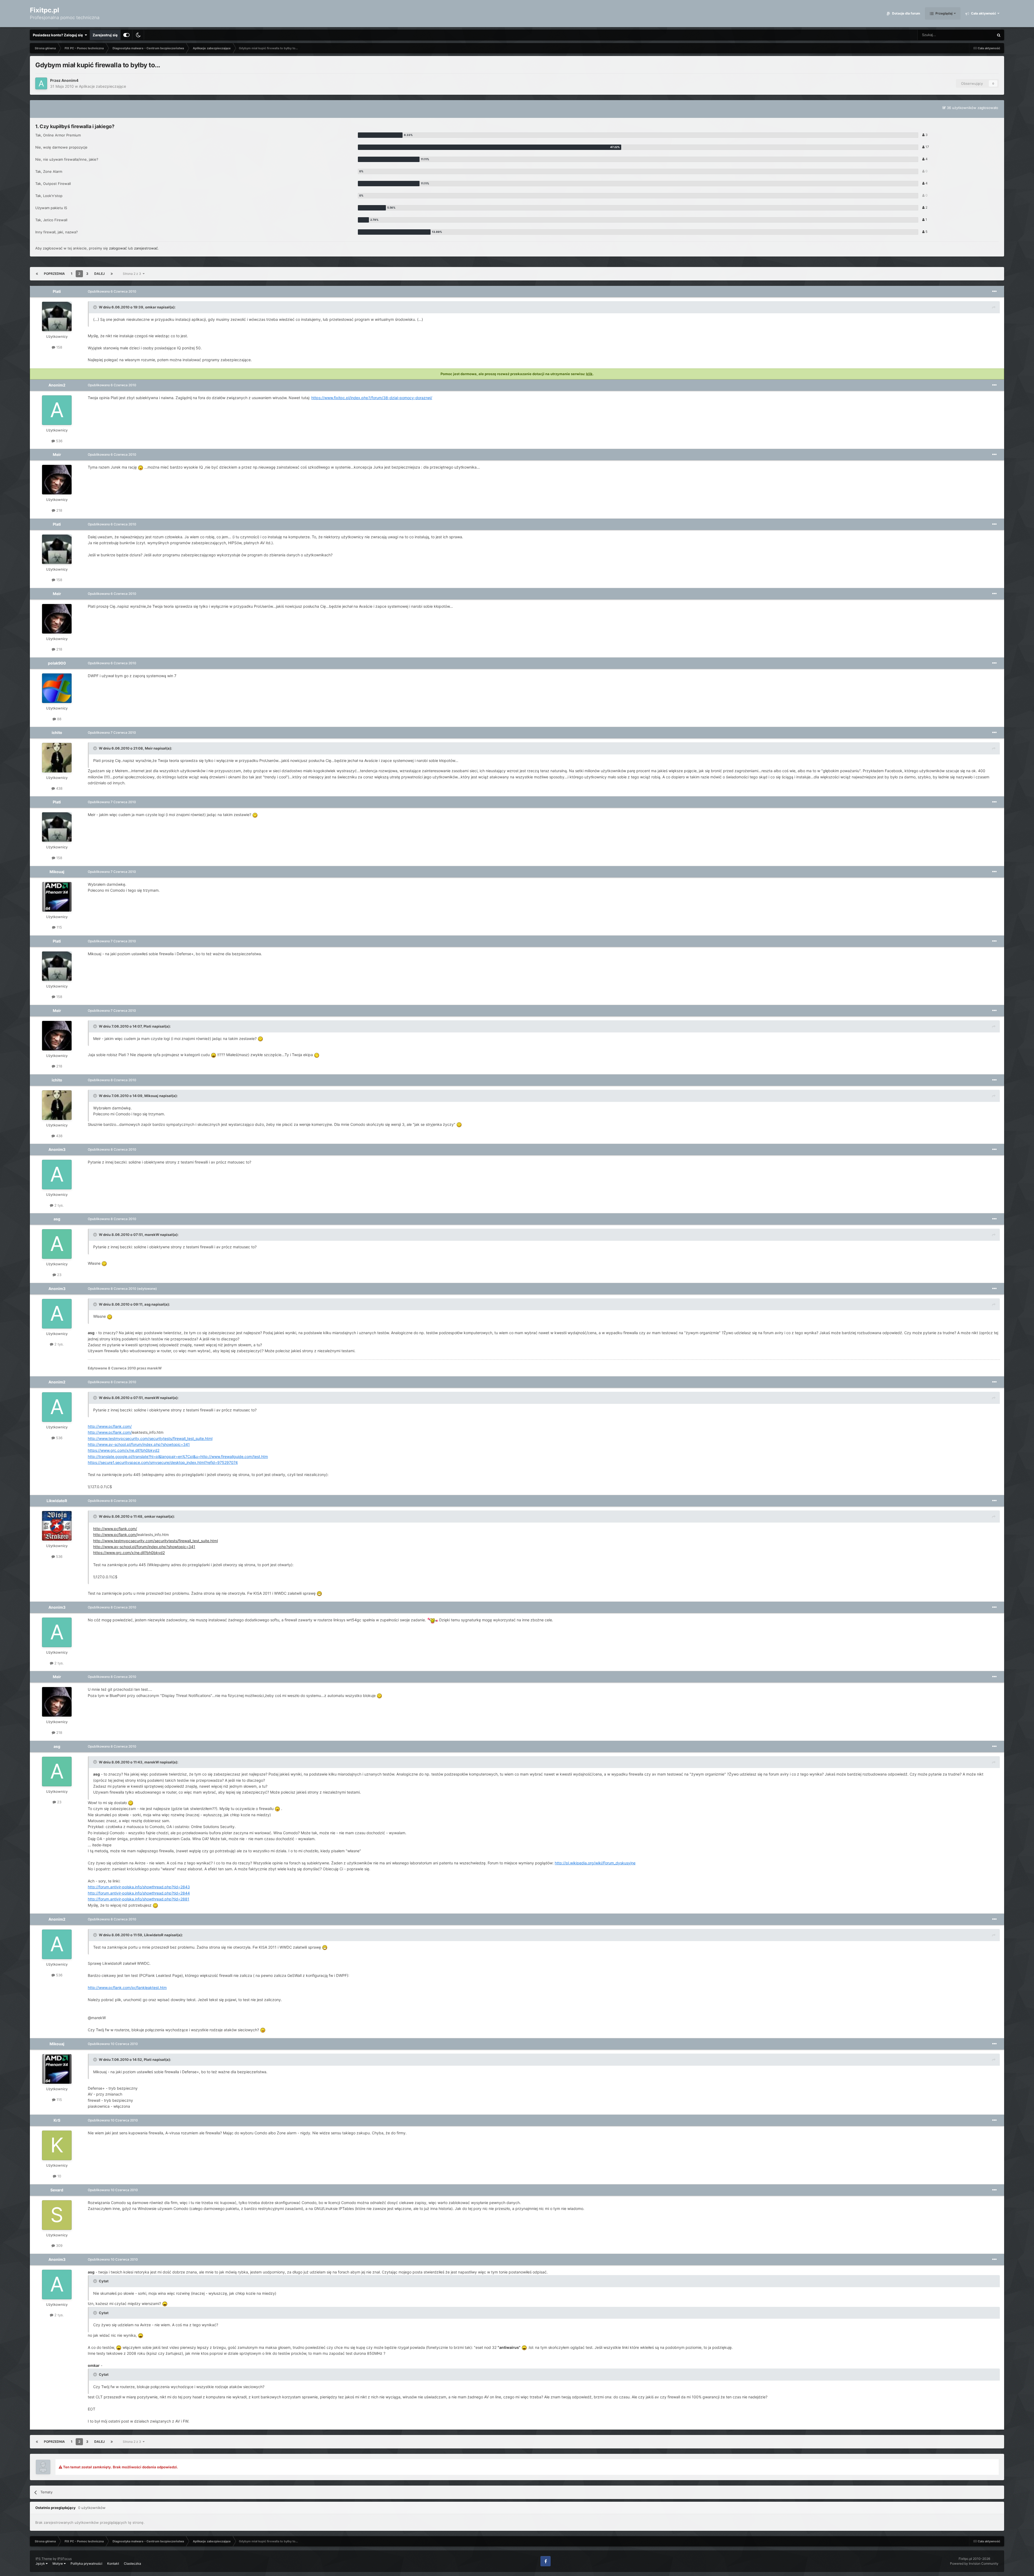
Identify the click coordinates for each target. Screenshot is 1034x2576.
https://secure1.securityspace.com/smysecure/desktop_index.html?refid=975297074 (163, 1462)
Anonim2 (57, 385)
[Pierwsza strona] (37, 274)
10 (59, 2176)
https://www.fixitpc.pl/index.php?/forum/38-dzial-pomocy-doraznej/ (372, 398)
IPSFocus (64, 2559)
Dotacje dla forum (906, 13)
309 (59, 2245)
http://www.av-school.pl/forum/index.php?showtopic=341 (139, 1444)
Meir (57, 454)
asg (57, 1219)
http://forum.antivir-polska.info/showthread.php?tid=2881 (139, 1899)
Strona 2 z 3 (133, 274)
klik (589, 374)
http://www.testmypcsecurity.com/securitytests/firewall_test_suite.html (150, 1438)
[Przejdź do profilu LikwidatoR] (57, 1526)
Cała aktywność (983, 13)
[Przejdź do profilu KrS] (57, 2145)
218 (59, 510)
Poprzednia (54, 274)
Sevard (57, 2190)
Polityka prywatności (86, 2563)
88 (59, 719)
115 (59, 927)
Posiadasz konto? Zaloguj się (59, 35)
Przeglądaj (944, 13)
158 (59, 347)
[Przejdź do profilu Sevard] (57, 2215)
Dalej (99, 274)
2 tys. (59, 1205)
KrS (57, 2120)
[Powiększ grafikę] (141, 467)
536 (59, 441)
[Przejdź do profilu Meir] (57, 480)
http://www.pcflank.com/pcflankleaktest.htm (127, 1988)
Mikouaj (57, 872)
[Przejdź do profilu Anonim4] (41, 83)
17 (927, 147)
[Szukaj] (999, 35)
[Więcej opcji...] (994, 291)
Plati (57, 291)
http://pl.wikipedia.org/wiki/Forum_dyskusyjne (595, 1863)
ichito (57, 732)
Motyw (58, 2563)
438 (59, 788)
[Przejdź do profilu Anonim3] (57, 1175)
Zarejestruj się (105, 35)
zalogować (118, 248)
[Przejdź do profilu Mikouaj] (57, 897)
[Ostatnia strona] (112, 274)
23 (59, 1275)
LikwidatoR (57, 1501)
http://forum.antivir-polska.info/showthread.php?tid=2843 (139, 1887)
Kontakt (113, 2563)
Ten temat (979, 35)
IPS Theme (44, 2559)
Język (41, 2563)
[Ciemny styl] (138, 35)
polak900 (57, 663)
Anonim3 (57, 1149)
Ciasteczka (132, 2563)
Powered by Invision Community (974, 2563)
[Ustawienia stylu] (126, 35)
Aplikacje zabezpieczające (102, 86)
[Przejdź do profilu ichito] (57, 758)
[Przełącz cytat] (96, 307)
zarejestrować (146, 248)
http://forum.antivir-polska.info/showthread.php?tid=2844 (139, 1893)
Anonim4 (70, 80)
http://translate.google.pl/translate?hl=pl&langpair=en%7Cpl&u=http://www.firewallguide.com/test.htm (178, 1456)
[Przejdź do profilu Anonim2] (57, 410)
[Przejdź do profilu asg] (57, 1244)
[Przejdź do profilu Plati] (57, 317)
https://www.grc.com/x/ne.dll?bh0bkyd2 (124, 1450)
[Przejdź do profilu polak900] (57, 688)
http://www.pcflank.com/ (110, 1426)
